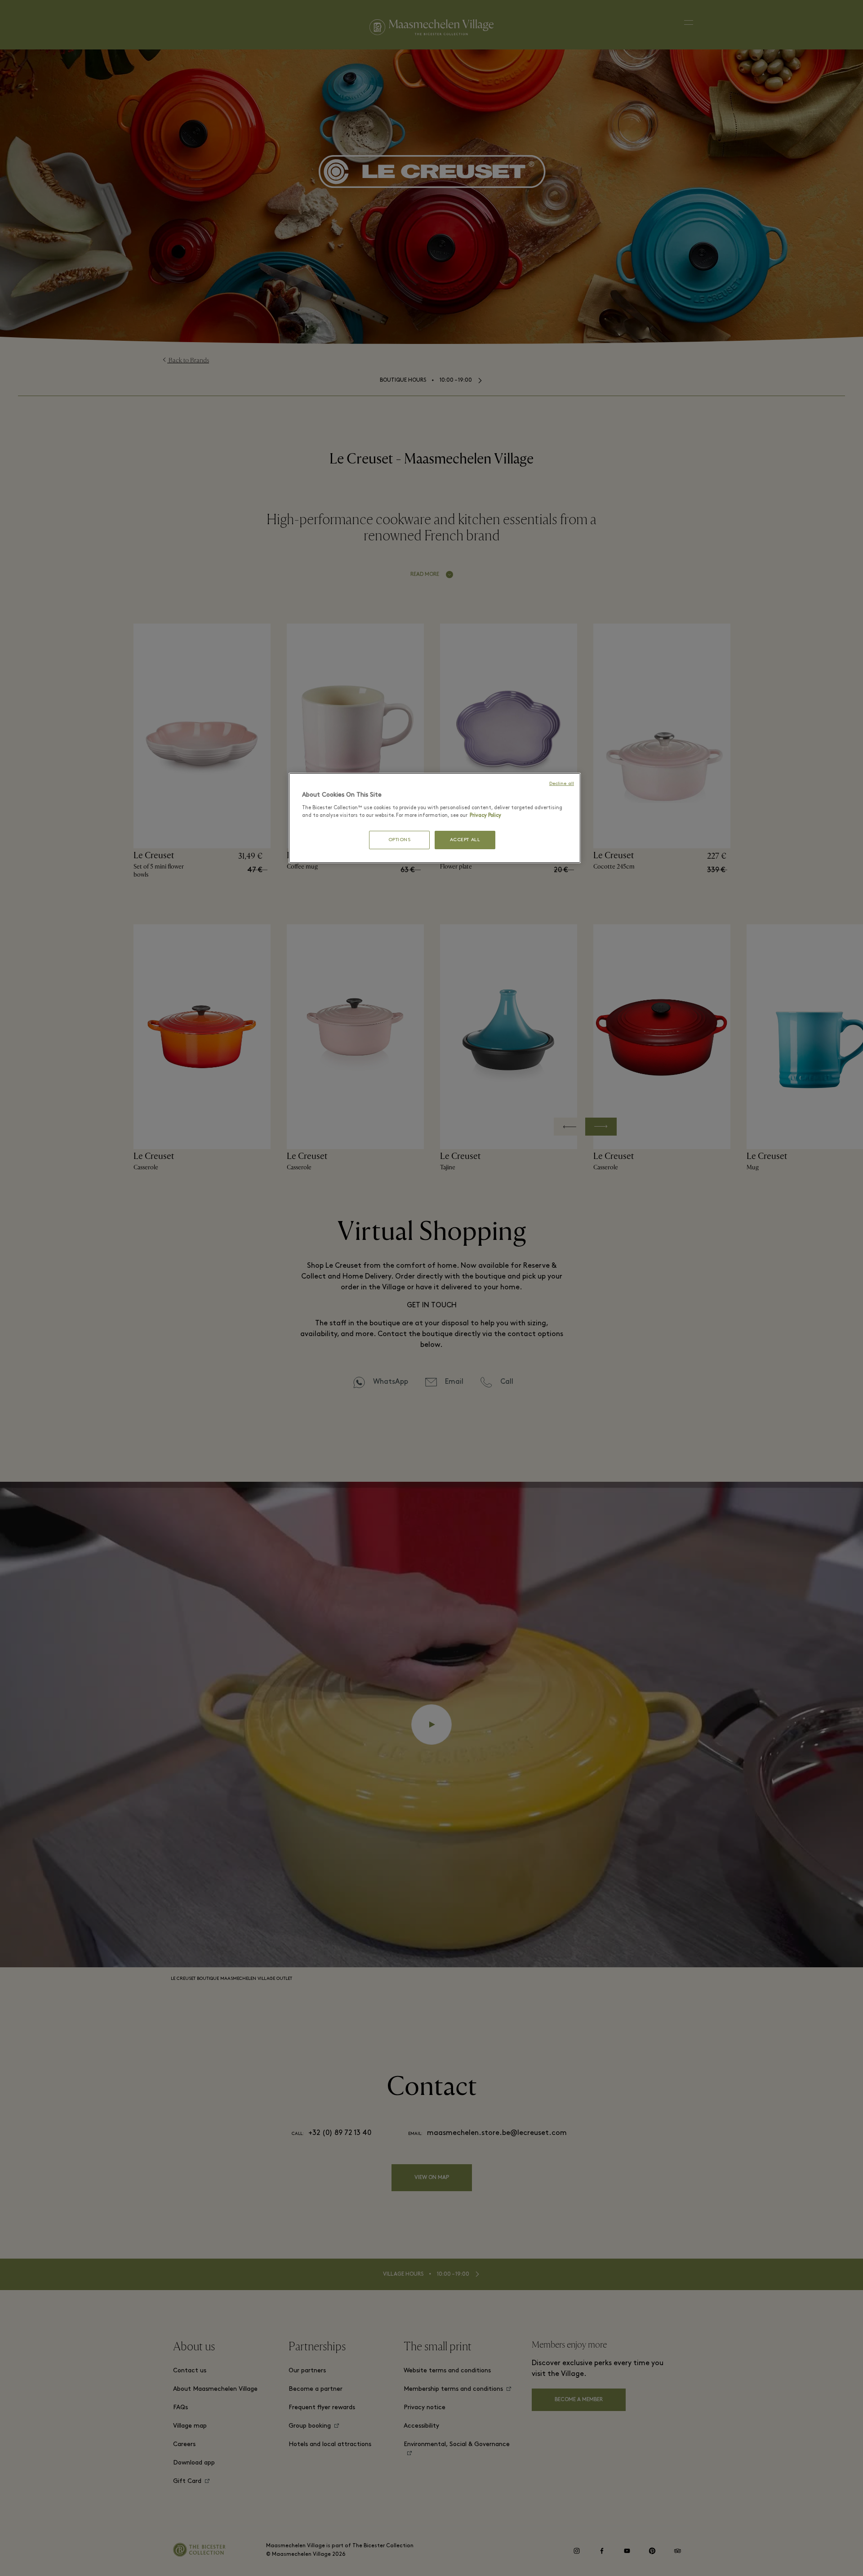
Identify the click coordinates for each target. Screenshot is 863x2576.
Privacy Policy (485, 816)
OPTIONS (400, 840)
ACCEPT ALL (465, 840)
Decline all (562, 784)
